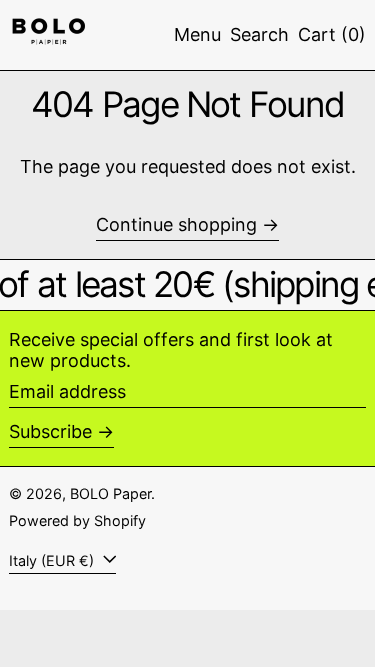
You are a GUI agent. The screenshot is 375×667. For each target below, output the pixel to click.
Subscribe (50, 431)
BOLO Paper (110, 493)
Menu (197, 34)
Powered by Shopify (77, 520)
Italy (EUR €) (53, 560)
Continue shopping (176, 224)
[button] (259, 35)
